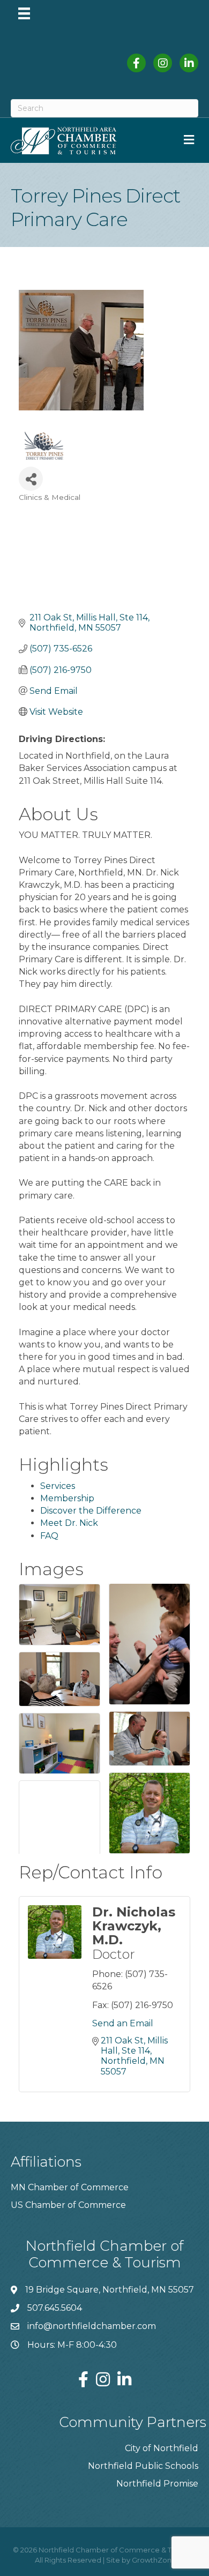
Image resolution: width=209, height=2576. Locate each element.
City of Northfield (162, 2448)
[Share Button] (31, 479)
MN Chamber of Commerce (70, 2187)
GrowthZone (154, 2560)
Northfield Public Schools (143, 2466)
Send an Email (123, 2023)
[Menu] (24, 13)
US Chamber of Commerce (68, 2205)
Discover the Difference (91, 1511)
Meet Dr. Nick (69, 1523)
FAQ (49, 1536)
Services (58, 1486)
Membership (67, 1498)
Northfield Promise (157, 2484)
